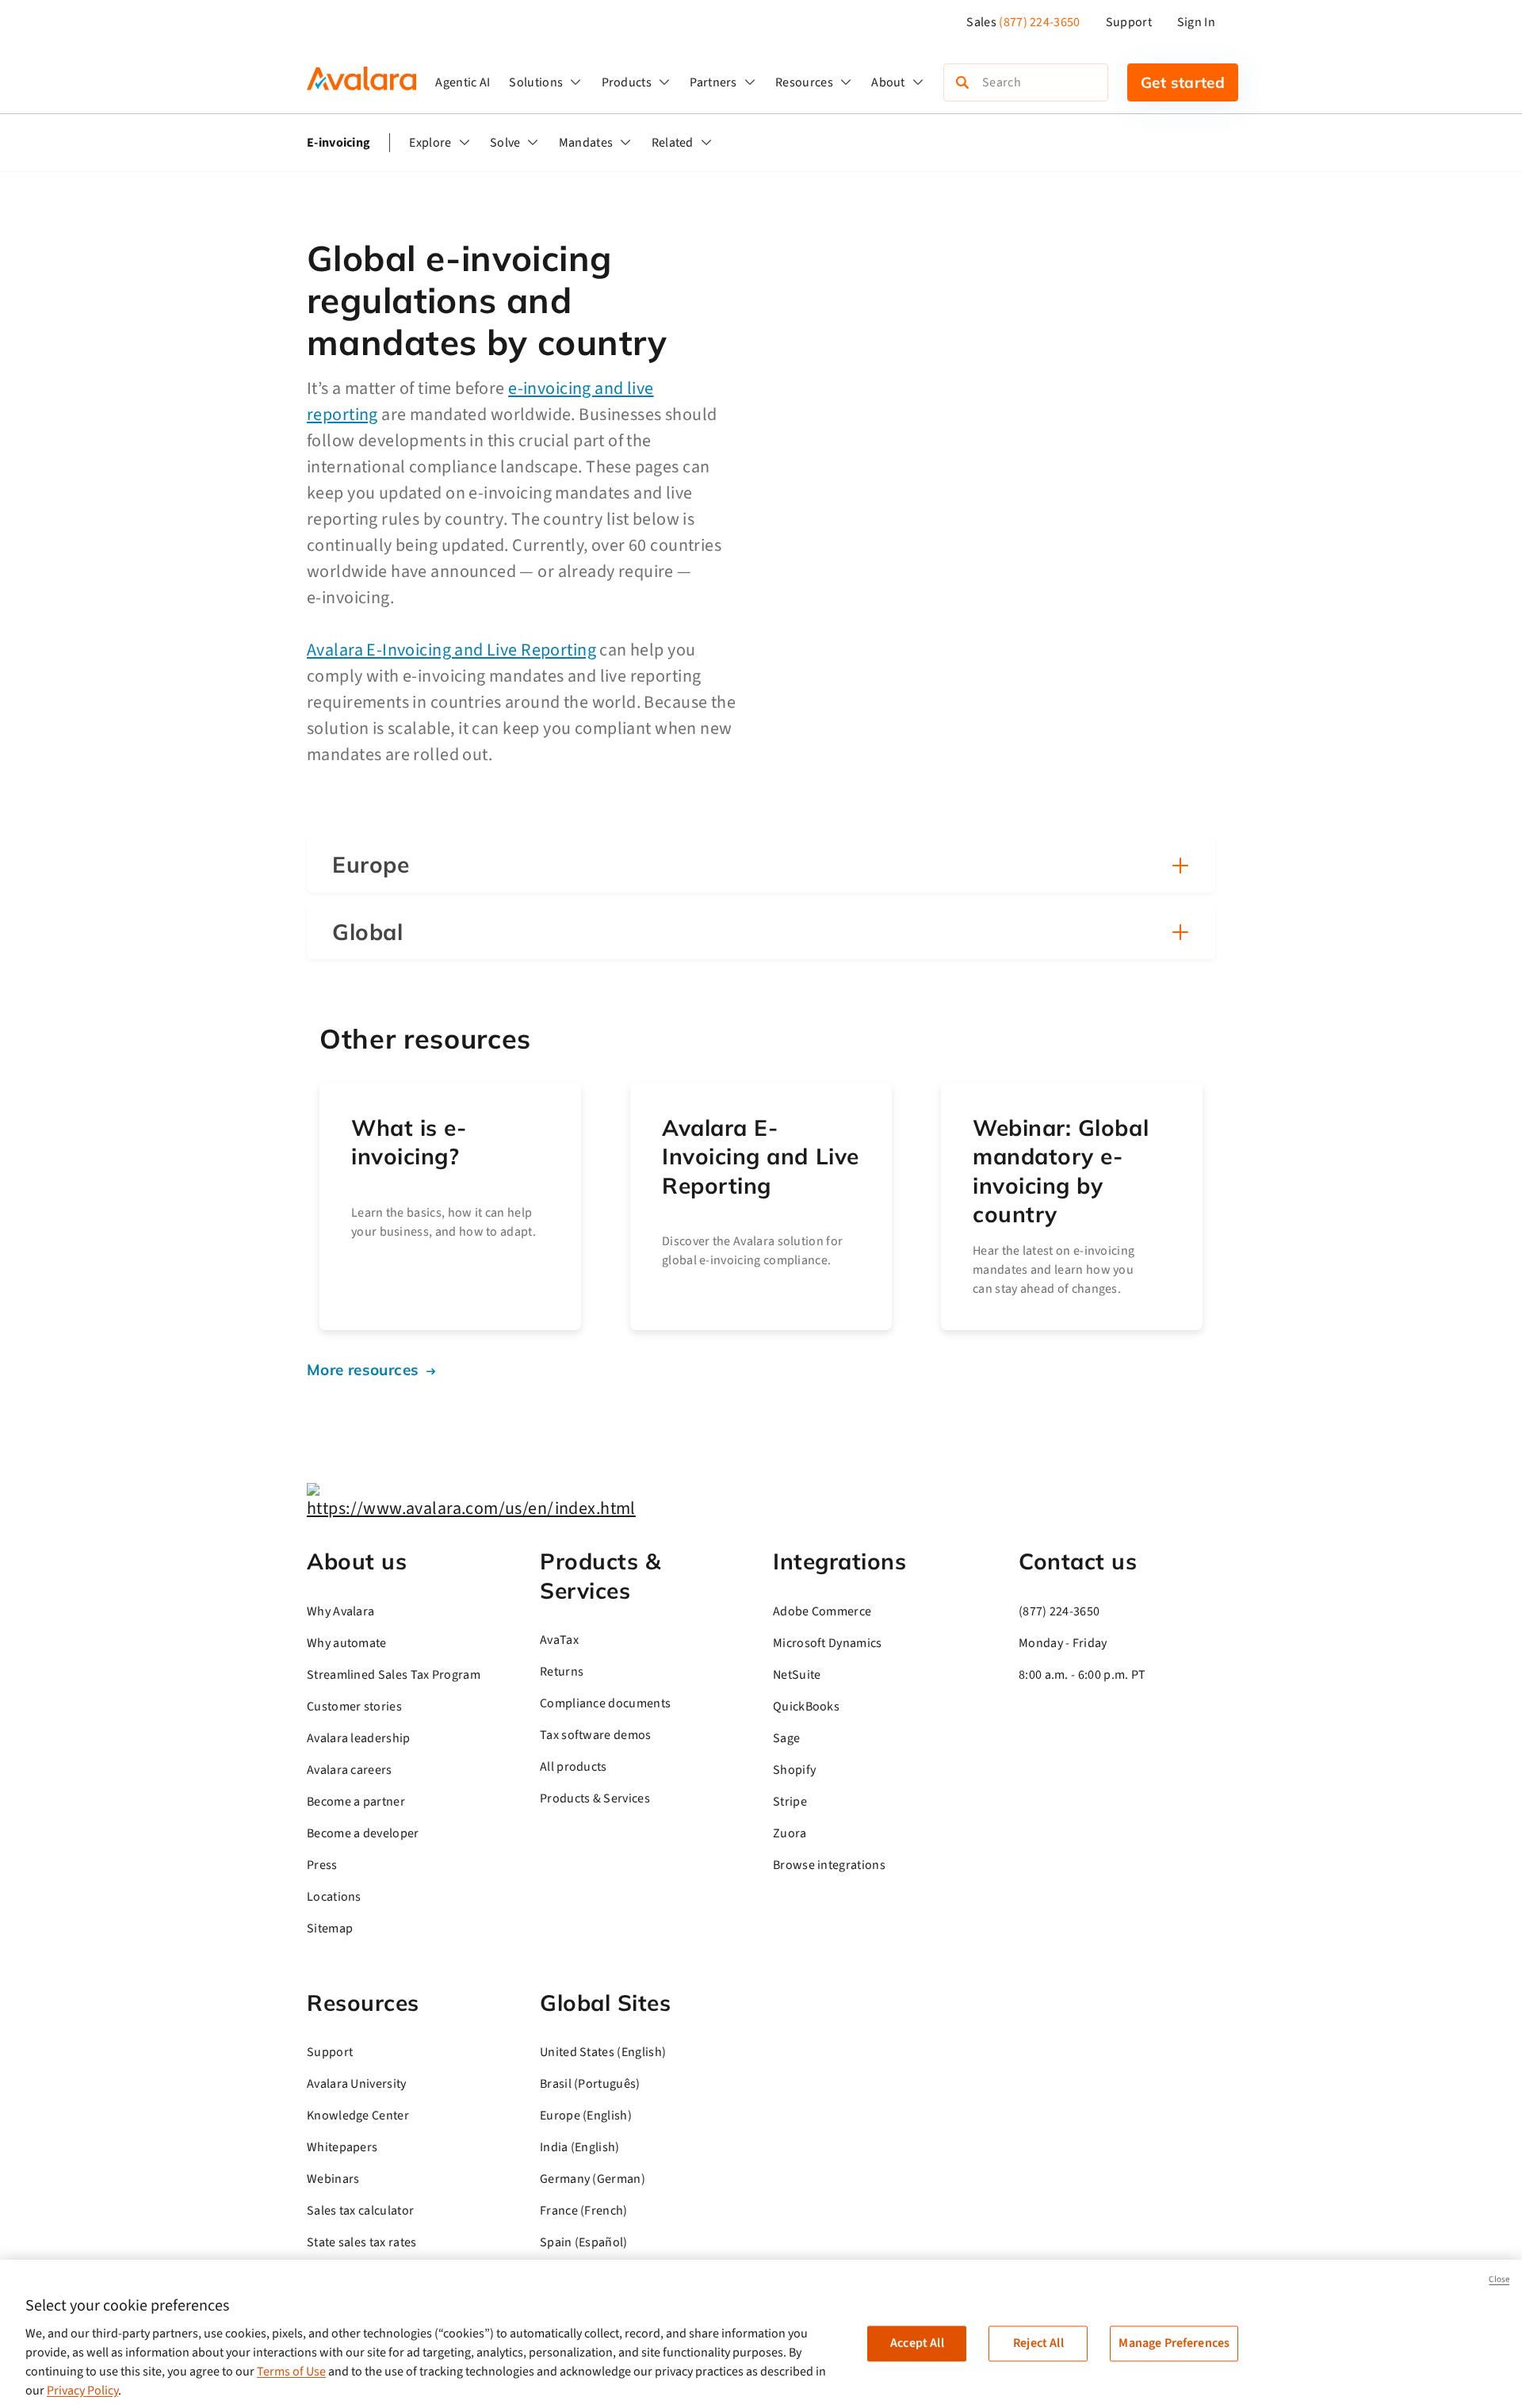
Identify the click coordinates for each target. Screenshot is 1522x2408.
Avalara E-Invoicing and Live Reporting (451, 650)
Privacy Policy (82, 2391)
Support (1129, 22)
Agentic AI (463, 82)
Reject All (1038, 2343)
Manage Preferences (1174, 2343)
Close (1499, 2279)
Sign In (1196, 22)
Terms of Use (291, 2372)
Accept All (917, 2343)
